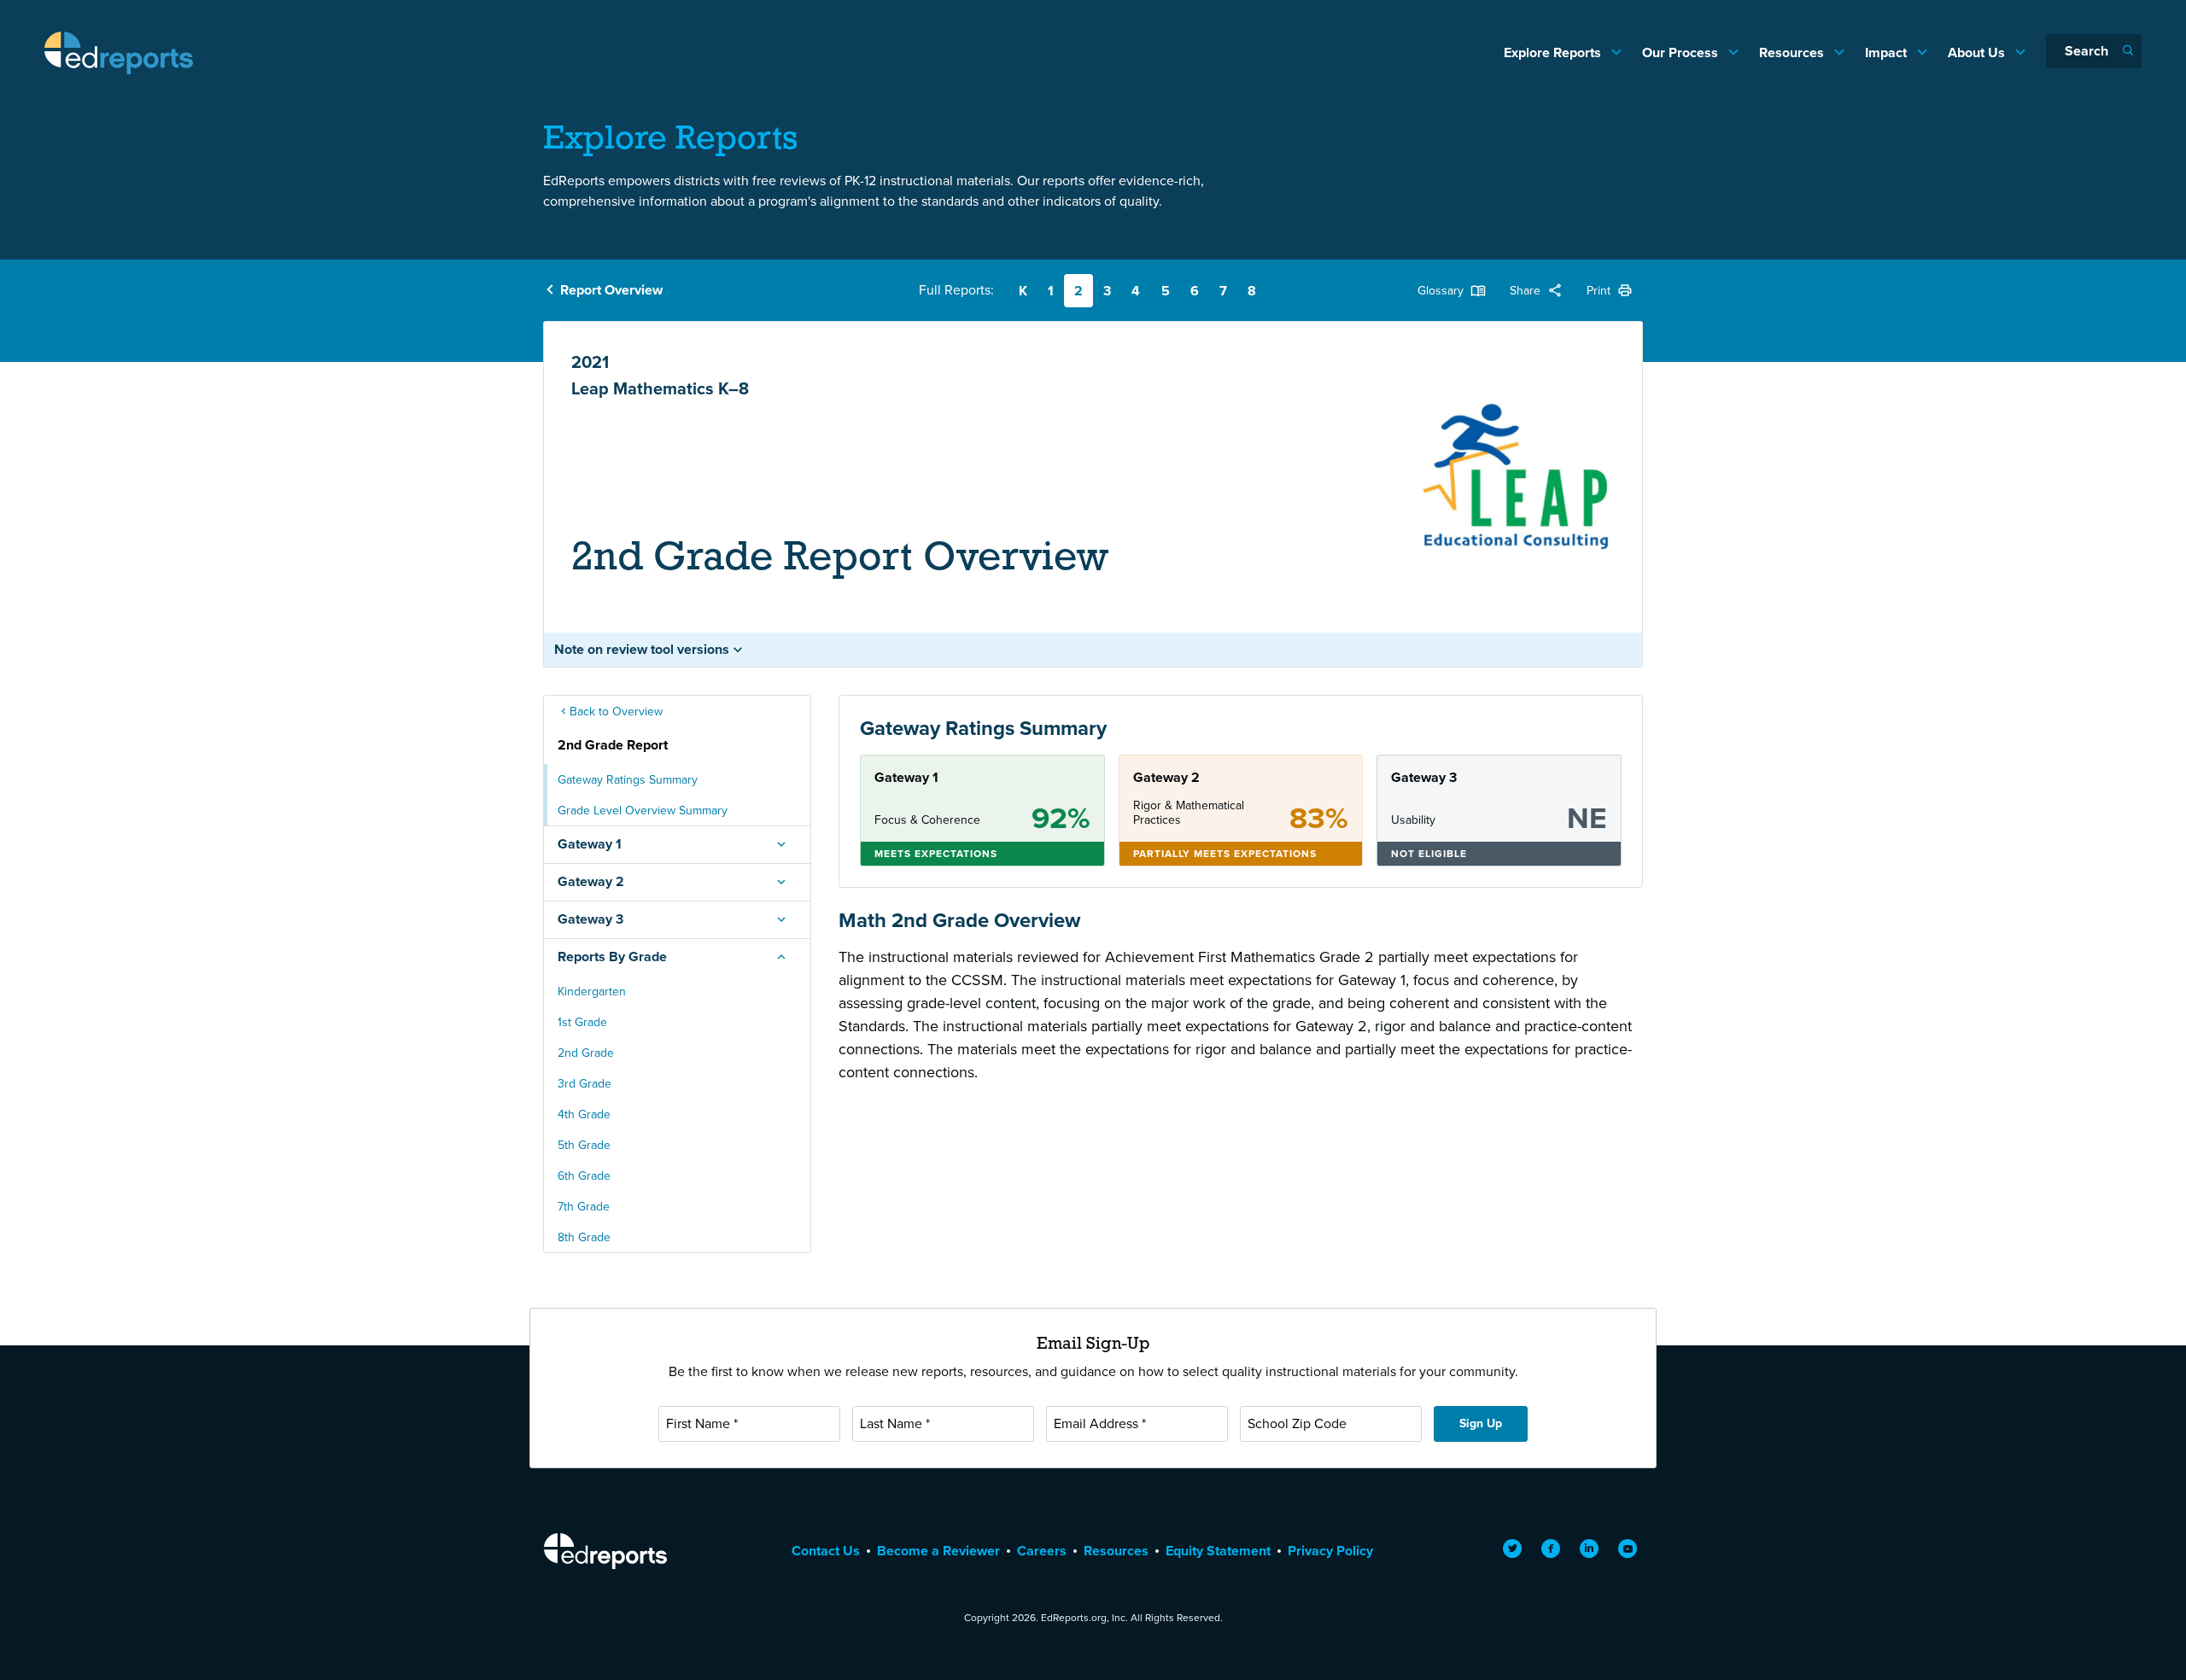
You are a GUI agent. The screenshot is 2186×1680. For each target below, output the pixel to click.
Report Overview (611, 290)
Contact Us (826, 1551)
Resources (1793, 52)
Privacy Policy (1330, 1551)
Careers (1042, 1551)
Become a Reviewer (938, 1551)
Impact (1888, 52)
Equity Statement (1218, 1551)
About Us (1978, 52)
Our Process (1682, 52)
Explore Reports (1554, 52)
